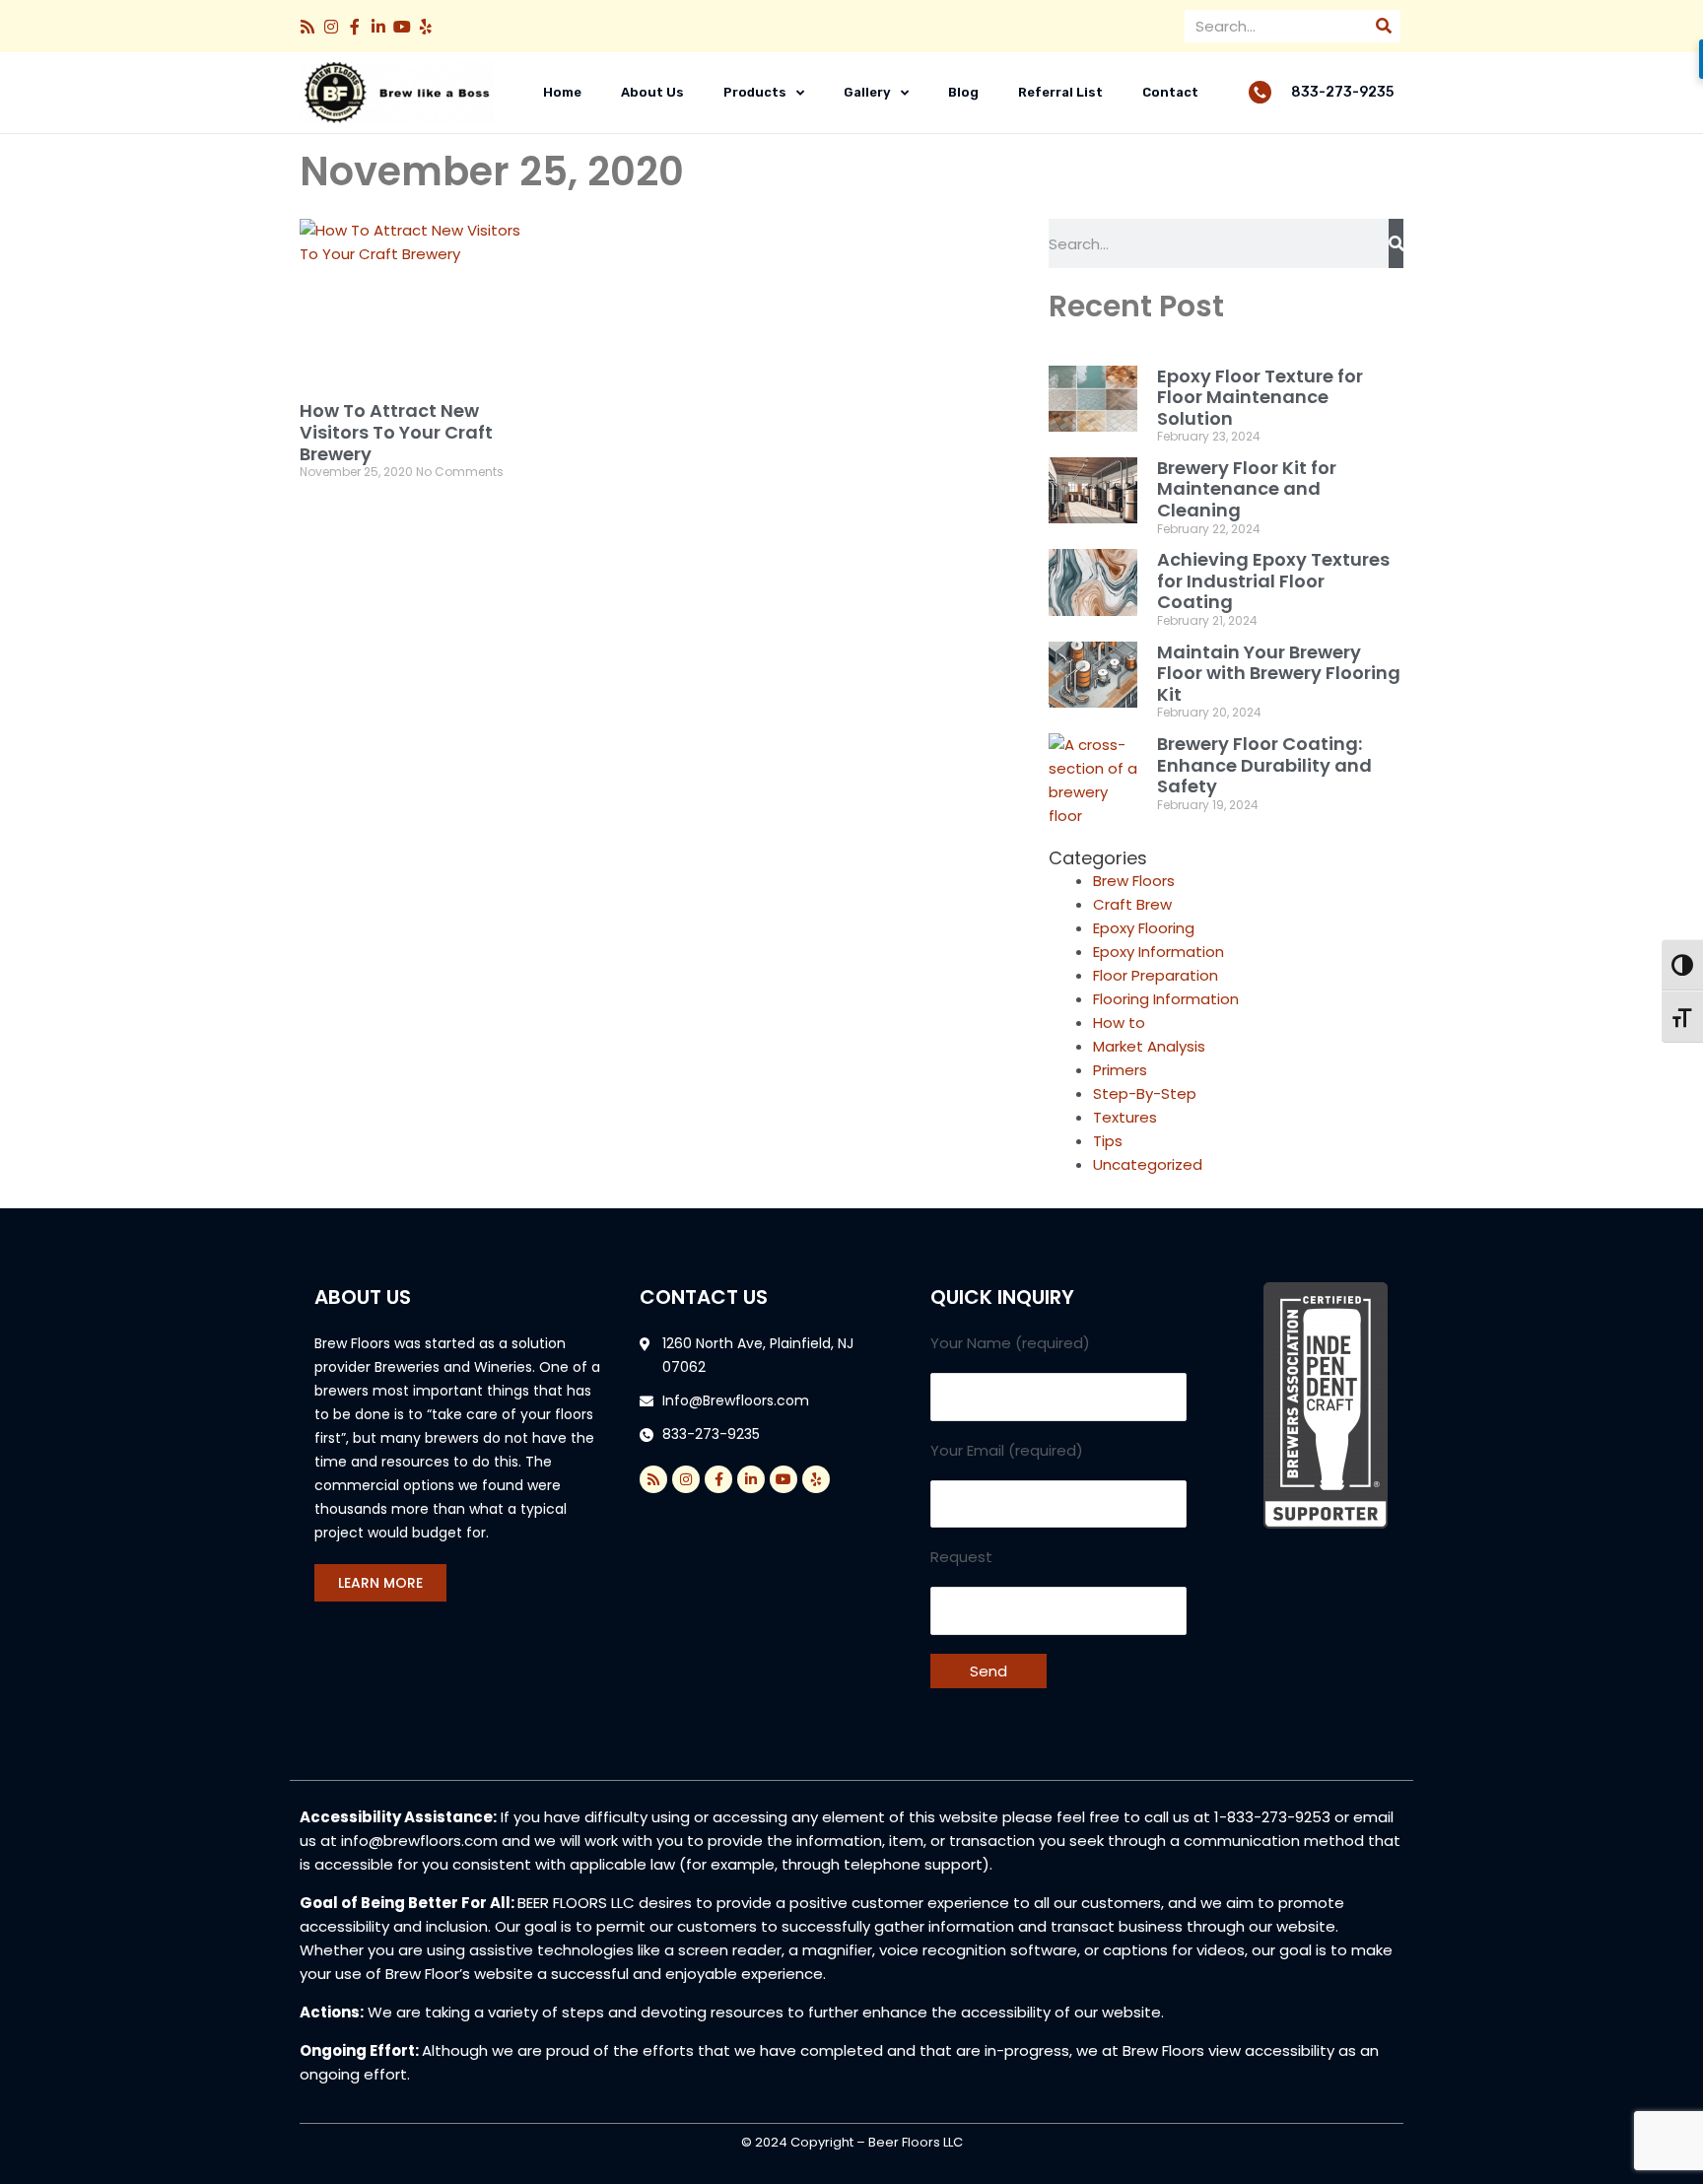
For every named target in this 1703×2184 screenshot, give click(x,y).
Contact (1170, 92)
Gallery (867, 92)
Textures (1125, 1117)
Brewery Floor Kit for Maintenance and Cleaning (1247, 489)
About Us (652, 92)
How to (1119, 1023)
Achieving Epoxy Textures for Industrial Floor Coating (1273, 580)
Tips (1108, 1141)
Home (562, 92)
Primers (1120, 1070)
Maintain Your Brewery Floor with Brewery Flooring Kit (1279, 673)
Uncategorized (1148, 1164)
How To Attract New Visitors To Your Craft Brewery (396, 432)
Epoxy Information (1158, 952)
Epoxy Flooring (1144, 928)
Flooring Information (1166, 999)
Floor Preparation (1156, 975)
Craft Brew (1132, 904)
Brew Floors (1134, 881)
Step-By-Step (1145, 1093)
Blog (963, 92)
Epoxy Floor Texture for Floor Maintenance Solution (1260, 397)
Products (755, 92)
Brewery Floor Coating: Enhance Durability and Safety (1264, 765)
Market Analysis (1149, 1046)
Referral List (1060, 92)
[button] (307, 27)
